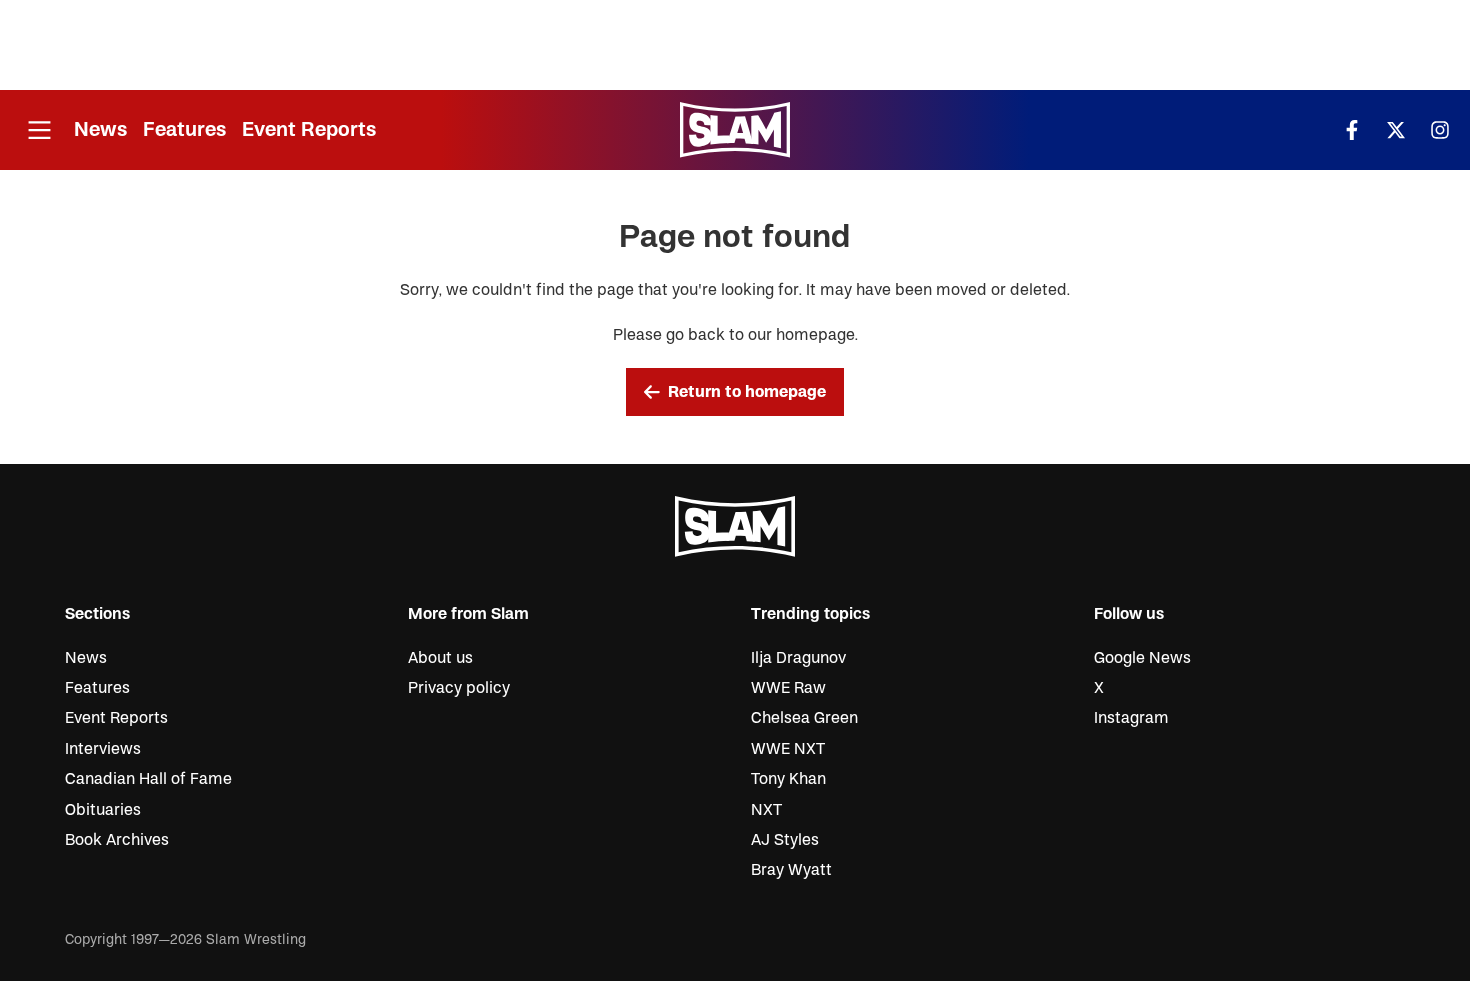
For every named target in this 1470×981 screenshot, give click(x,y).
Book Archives (117, 840)
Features (184, 129)
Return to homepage (747, 392)
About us (440, 658)
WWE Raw (788, 688)
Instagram (1131, 718)
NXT (766, 810)
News (100, 129)
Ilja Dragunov (798, 658)
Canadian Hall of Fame (148, 779)
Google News (1142, 658)
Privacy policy (459, 688)
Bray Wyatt (791, 870)
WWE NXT (788, 749)
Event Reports (309, 129)
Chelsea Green (804, 718)
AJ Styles (785, 840)
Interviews (103, 749)
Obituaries (103, 810)
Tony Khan (788, 779)
